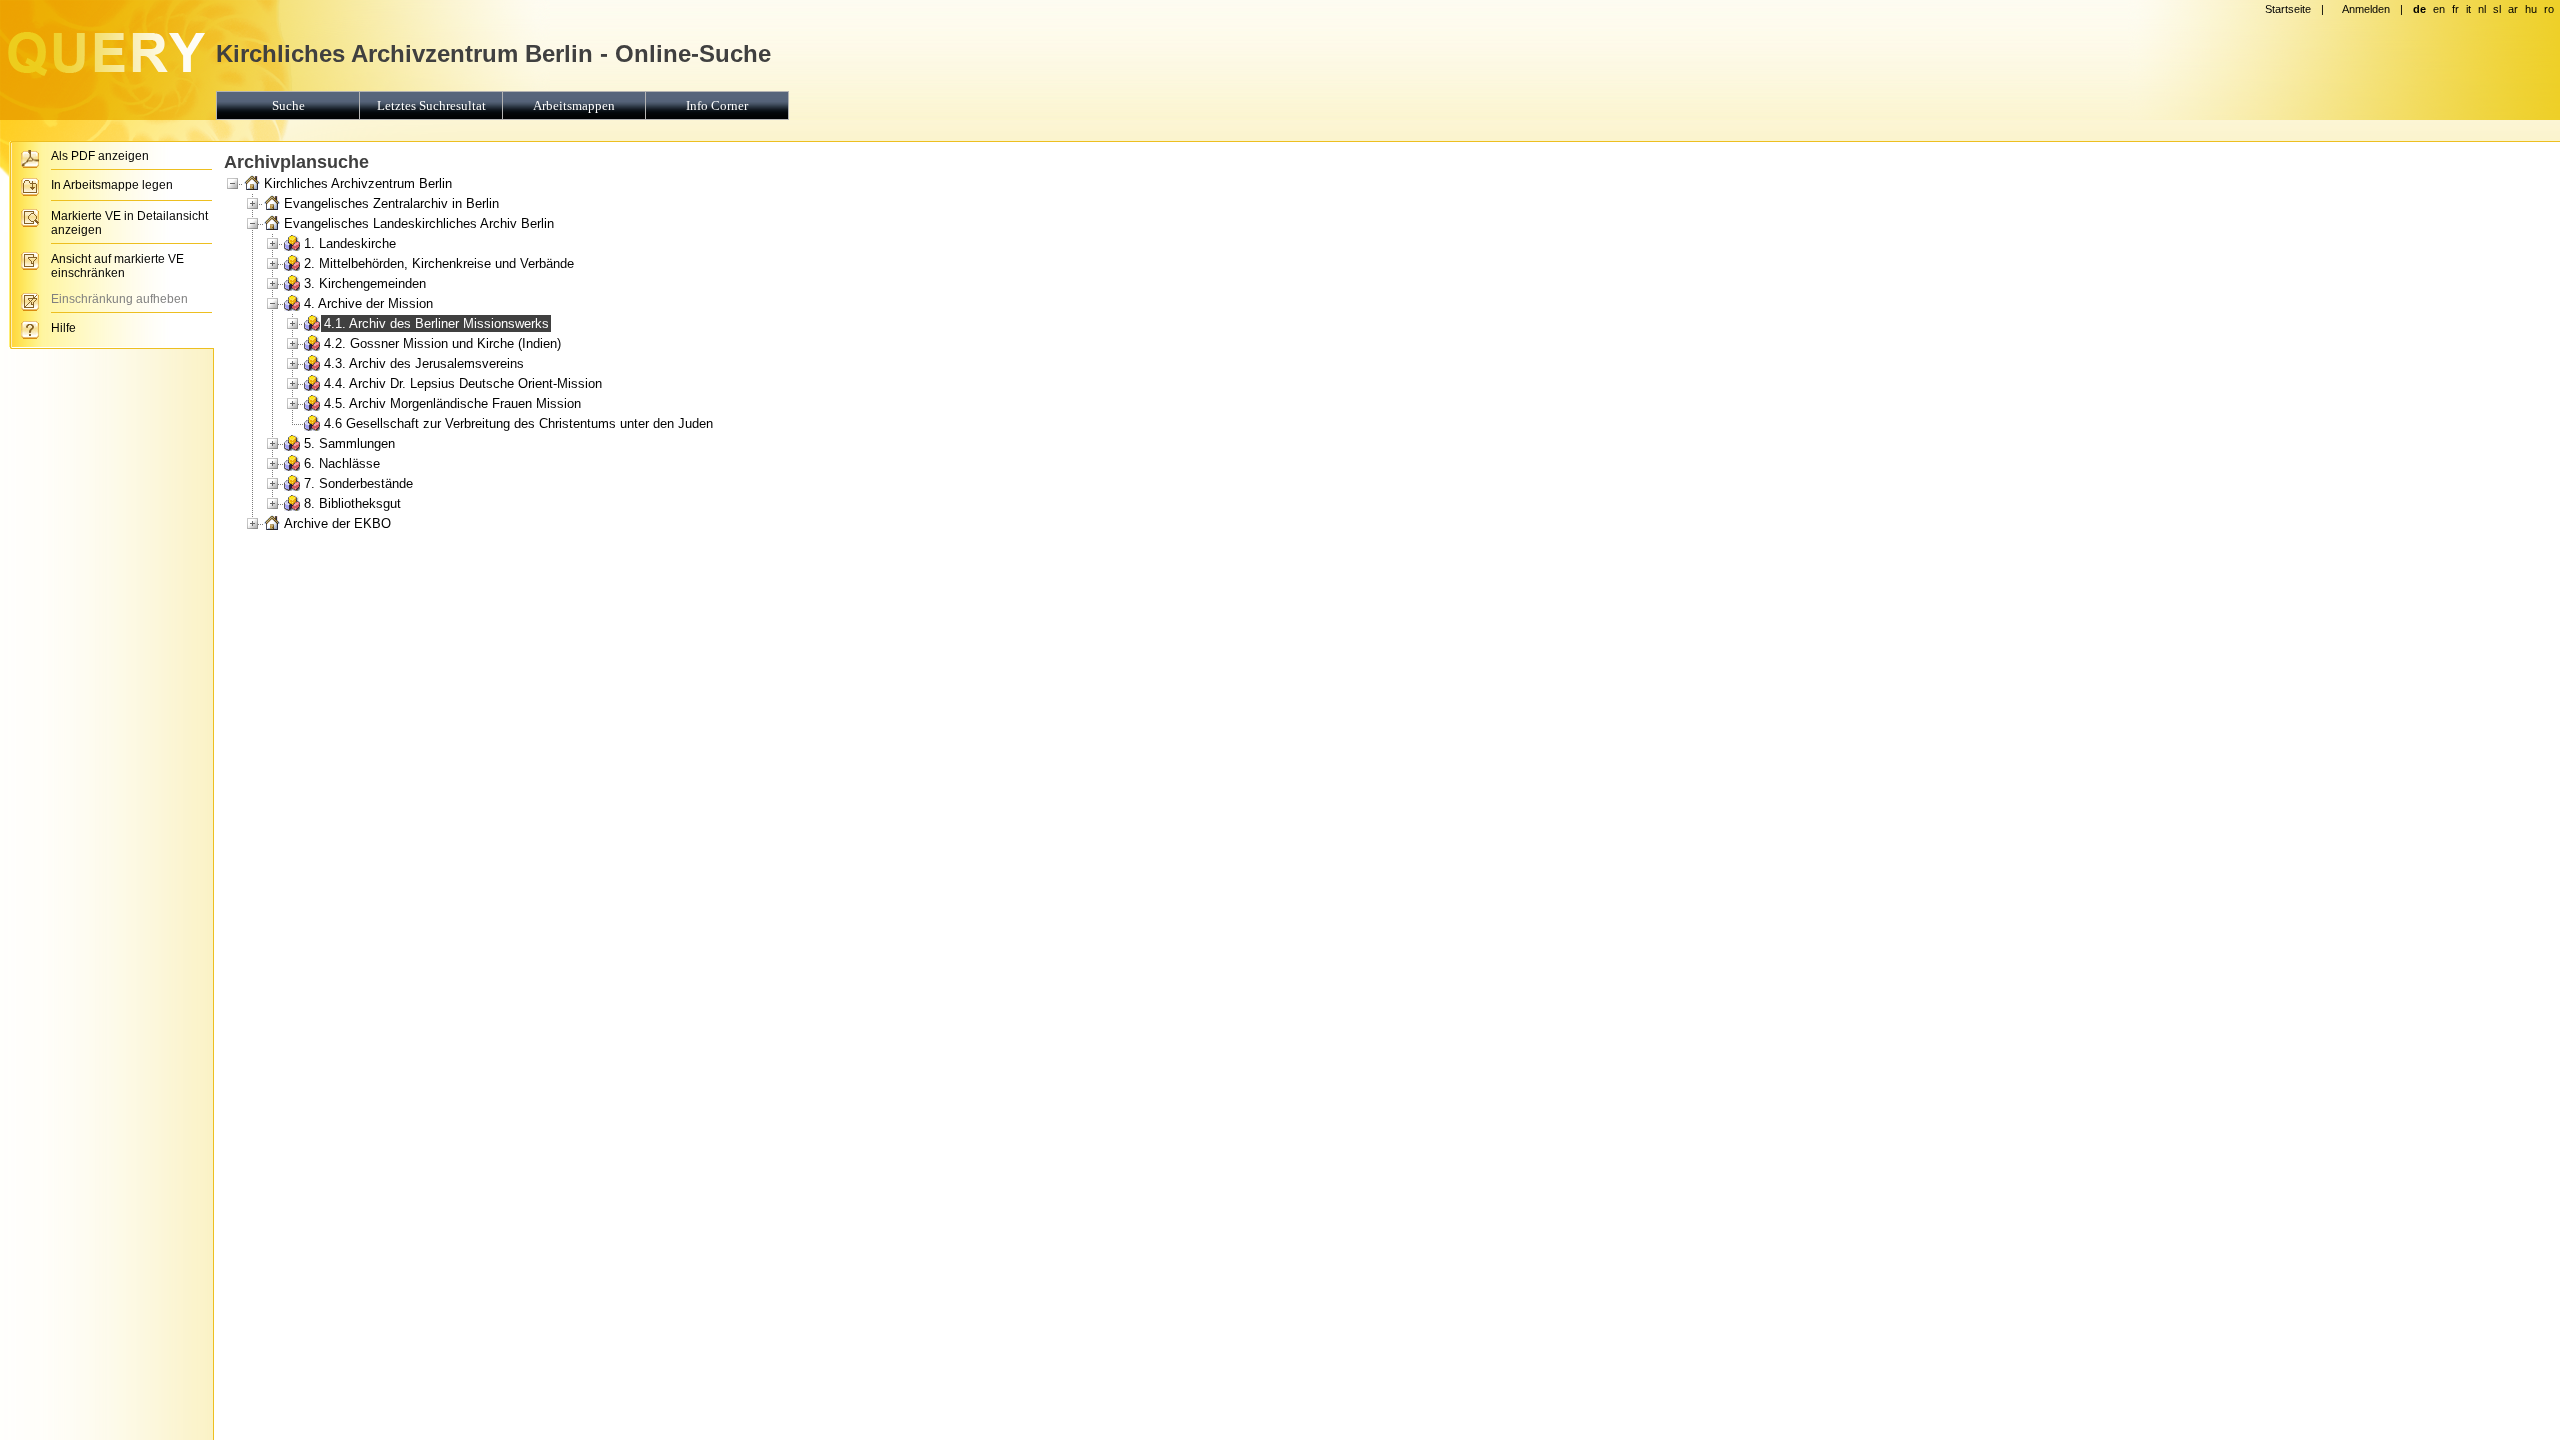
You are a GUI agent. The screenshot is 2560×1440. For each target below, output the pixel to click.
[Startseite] (105, 76)
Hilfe (63, 328)
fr (2455, 9)
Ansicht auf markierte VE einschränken (117, 266)
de (2419, 9)
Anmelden (2366, 9)
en (2439, 9)
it (2468, 9)
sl (2497, 9)
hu (2531, 9)
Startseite (2288, 9)
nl (2482, 9)
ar (2513, 9)
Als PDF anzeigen (100, 156)
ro (2549, 9)
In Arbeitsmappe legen (112, 185)
